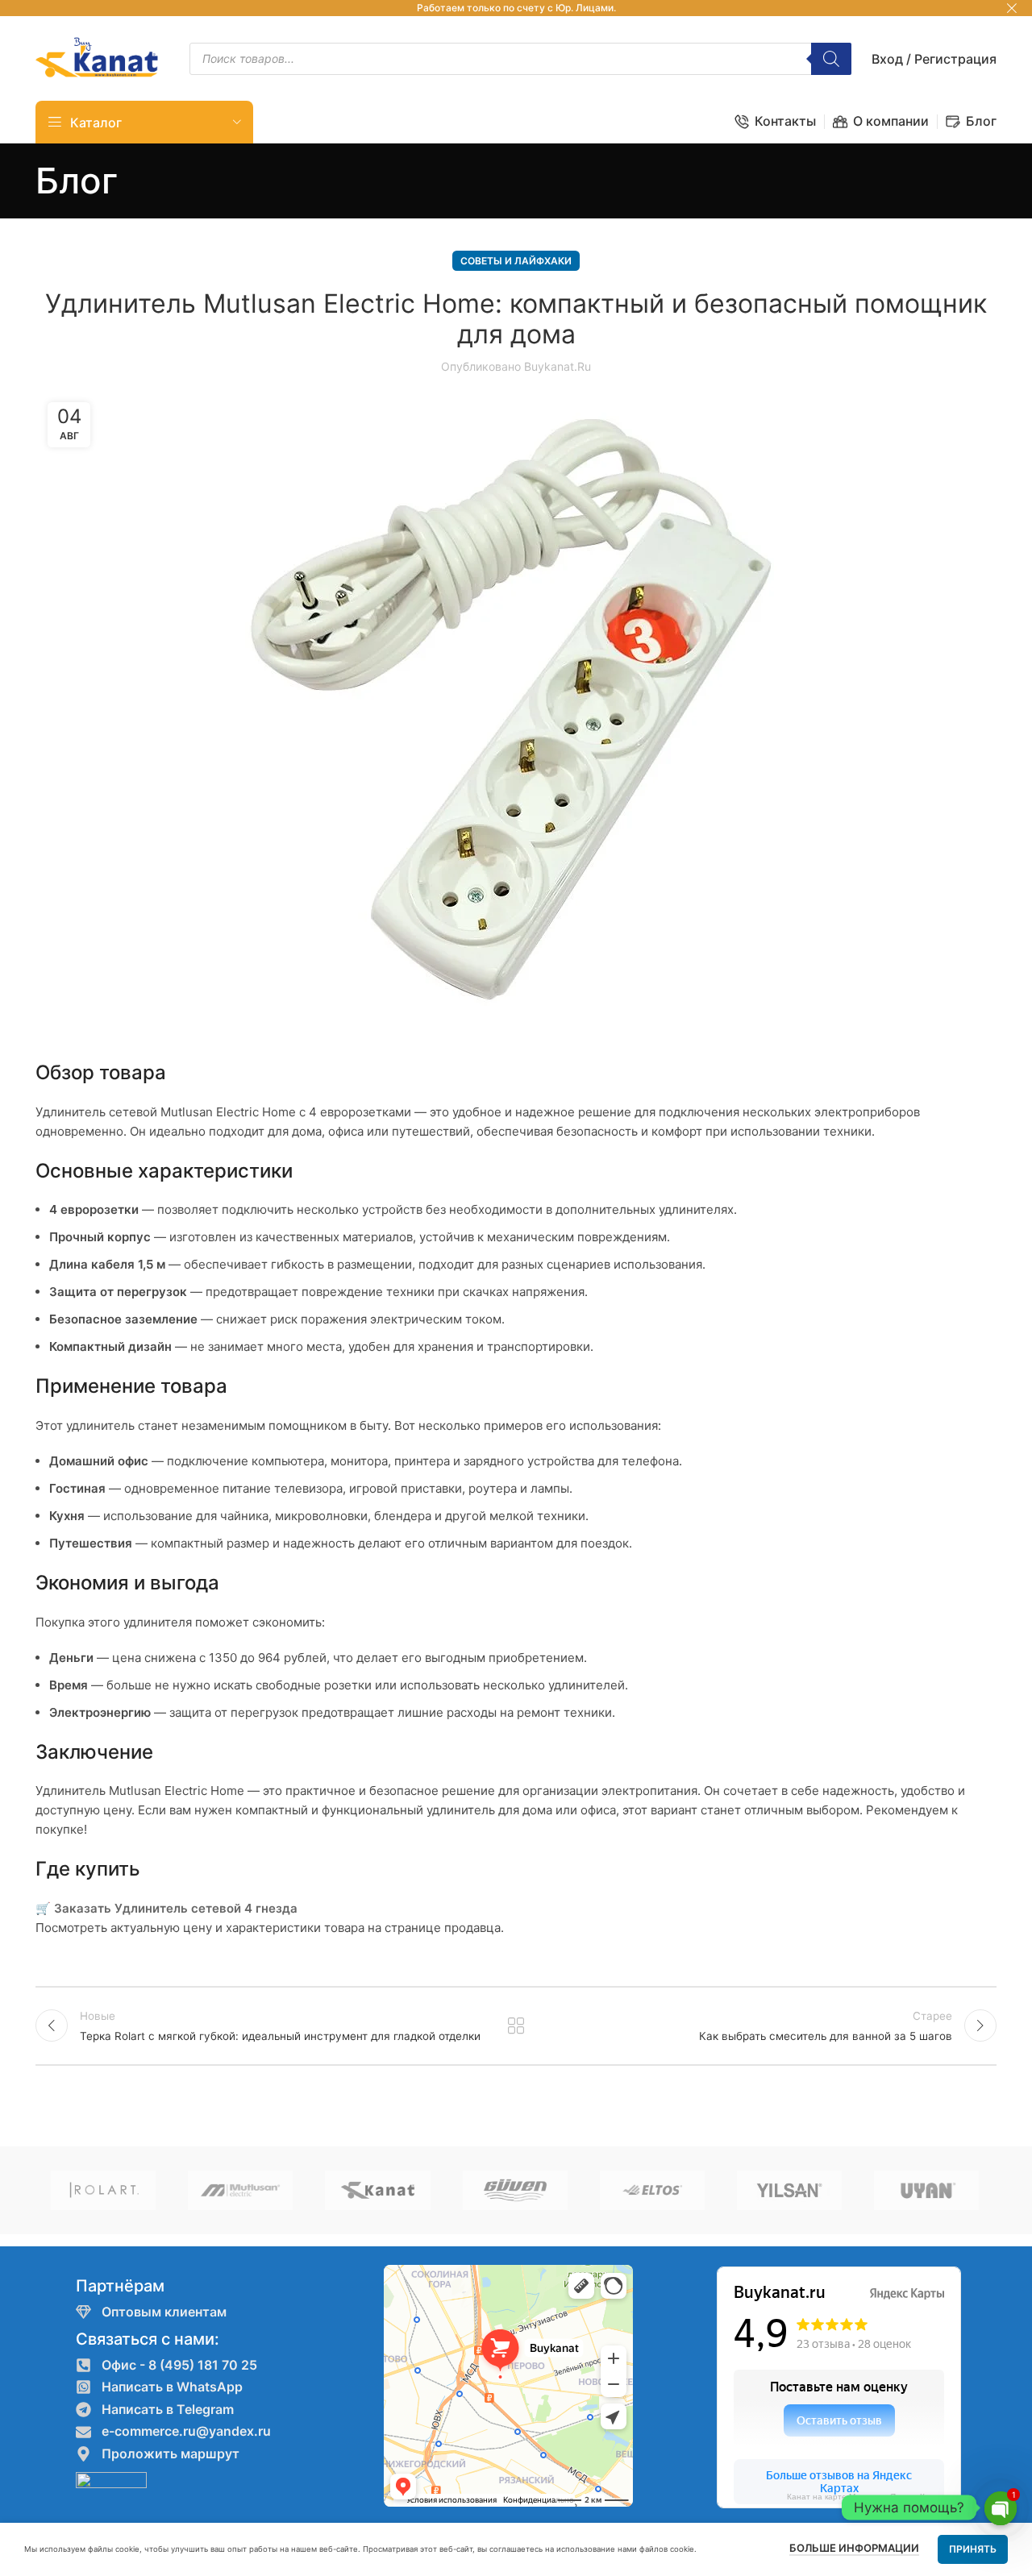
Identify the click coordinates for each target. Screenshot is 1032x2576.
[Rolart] (103, 2190)
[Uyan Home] (926, 2190)
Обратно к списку (516, 2025)
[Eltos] (652, 2190)
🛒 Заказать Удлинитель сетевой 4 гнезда (166, 1908)
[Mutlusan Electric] (240, 2190)
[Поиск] (831, 59)
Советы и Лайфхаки (516, 261)
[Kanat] (377, 2190)
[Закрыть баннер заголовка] (1012, 8)
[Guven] (515, 2190)
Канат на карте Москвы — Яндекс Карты (866, 2497)
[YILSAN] (789, 2190)
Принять (973, 2549)
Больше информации (854, 2548)
